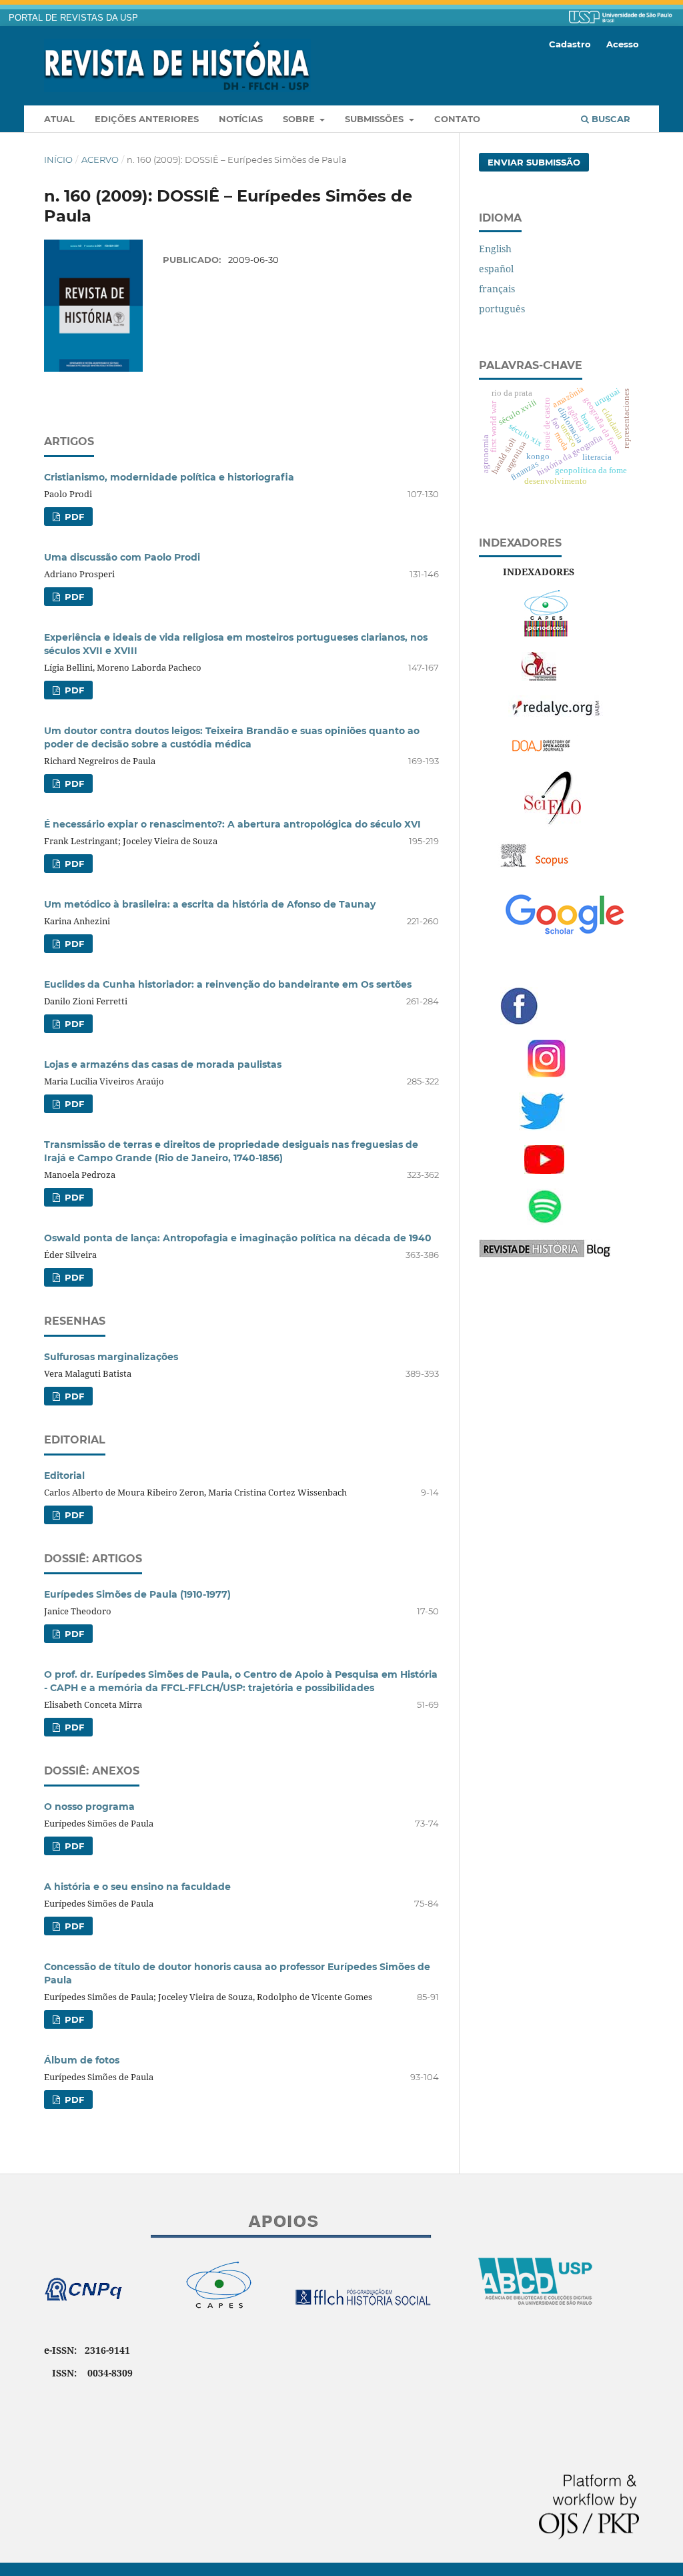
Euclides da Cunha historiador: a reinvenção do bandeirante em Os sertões (228, 984)
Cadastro (570, 44)
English (495, 249)
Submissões (376, 119)
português (502, 309)
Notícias (241, 119)
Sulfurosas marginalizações (111, 1357)
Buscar (610, 119)
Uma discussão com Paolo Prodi (122, 557)
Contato (457, 119)
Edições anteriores (147, 119)
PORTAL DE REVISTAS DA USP (73, 18)
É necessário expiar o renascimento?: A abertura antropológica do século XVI (232, 824)
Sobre (300, 119)
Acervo (100, 159)
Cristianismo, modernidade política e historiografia (169, 477)
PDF (73, 517)
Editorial (64, 1476)
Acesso (623, 44)
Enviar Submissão (534, 162)
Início (58, 159)
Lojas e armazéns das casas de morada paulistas (163, 1064)
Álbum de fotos (82, 2060)
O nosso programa (89, 1807)
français (497, 289)
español (496, 269)
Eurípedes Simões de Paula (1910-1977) (137, 1594)
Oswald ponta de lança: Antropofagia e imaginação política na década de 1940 (238, 1238)
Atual (59, 119)
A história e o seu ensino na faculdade (137, 1887)
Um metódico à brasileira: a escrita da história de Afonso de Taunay (210, 904)
